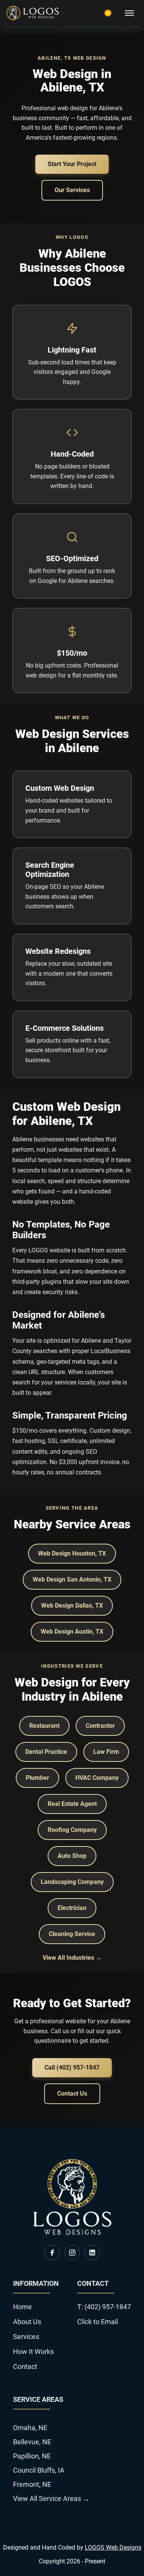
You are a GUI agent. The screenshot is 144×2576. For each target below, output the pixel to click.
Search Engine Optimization (50, 870)
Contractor (100, 1726)
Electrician (72, 1908)
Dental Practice (46, 1752)
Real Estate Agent (72, 1804)
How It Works (33, 2352)
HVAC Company (97, 1778)
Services (26, 2337)
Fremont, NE (32, 2484)
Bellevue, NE (32, 2442)
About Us (27, 2322)
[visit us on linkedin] (92, 2253)
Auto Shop (72, 1856)
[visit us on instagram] (72, 2253)
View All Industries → (72, 1958)
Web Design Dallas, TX (72, 1606)
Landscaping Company (72, 1882)
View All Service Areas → (51, 2498)
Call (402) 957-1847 (72, 2067)
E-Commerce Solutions (65, 1028)
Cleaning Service (72, 1934)
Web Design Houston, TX (72, 1553)
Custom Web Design (60, 788)
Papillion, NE (32, 2456)
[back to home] (32, 13)
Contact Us (72, 2094)
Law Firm (106, 1752)
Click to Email (98, 2322)
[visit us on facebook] (52, 2253)
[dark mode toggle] (108, 13)
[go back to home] (72, 2232)
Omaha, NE (30, 2428)
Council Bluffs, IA (39, 2470)
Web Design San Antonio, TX (72, 1579)
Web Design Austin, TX (72, 1632)
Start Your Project (72, 164)
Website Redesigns (58, 951)
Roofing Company (72, 1830)
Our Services (72, 190)
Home (22, 2307)
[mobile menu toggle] (129, 13)
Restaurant (44, 1726)
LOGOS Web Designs (113, 2547)
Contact (25, 2366)
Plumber (37, 1778)
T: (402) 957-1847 (104, 2307)
